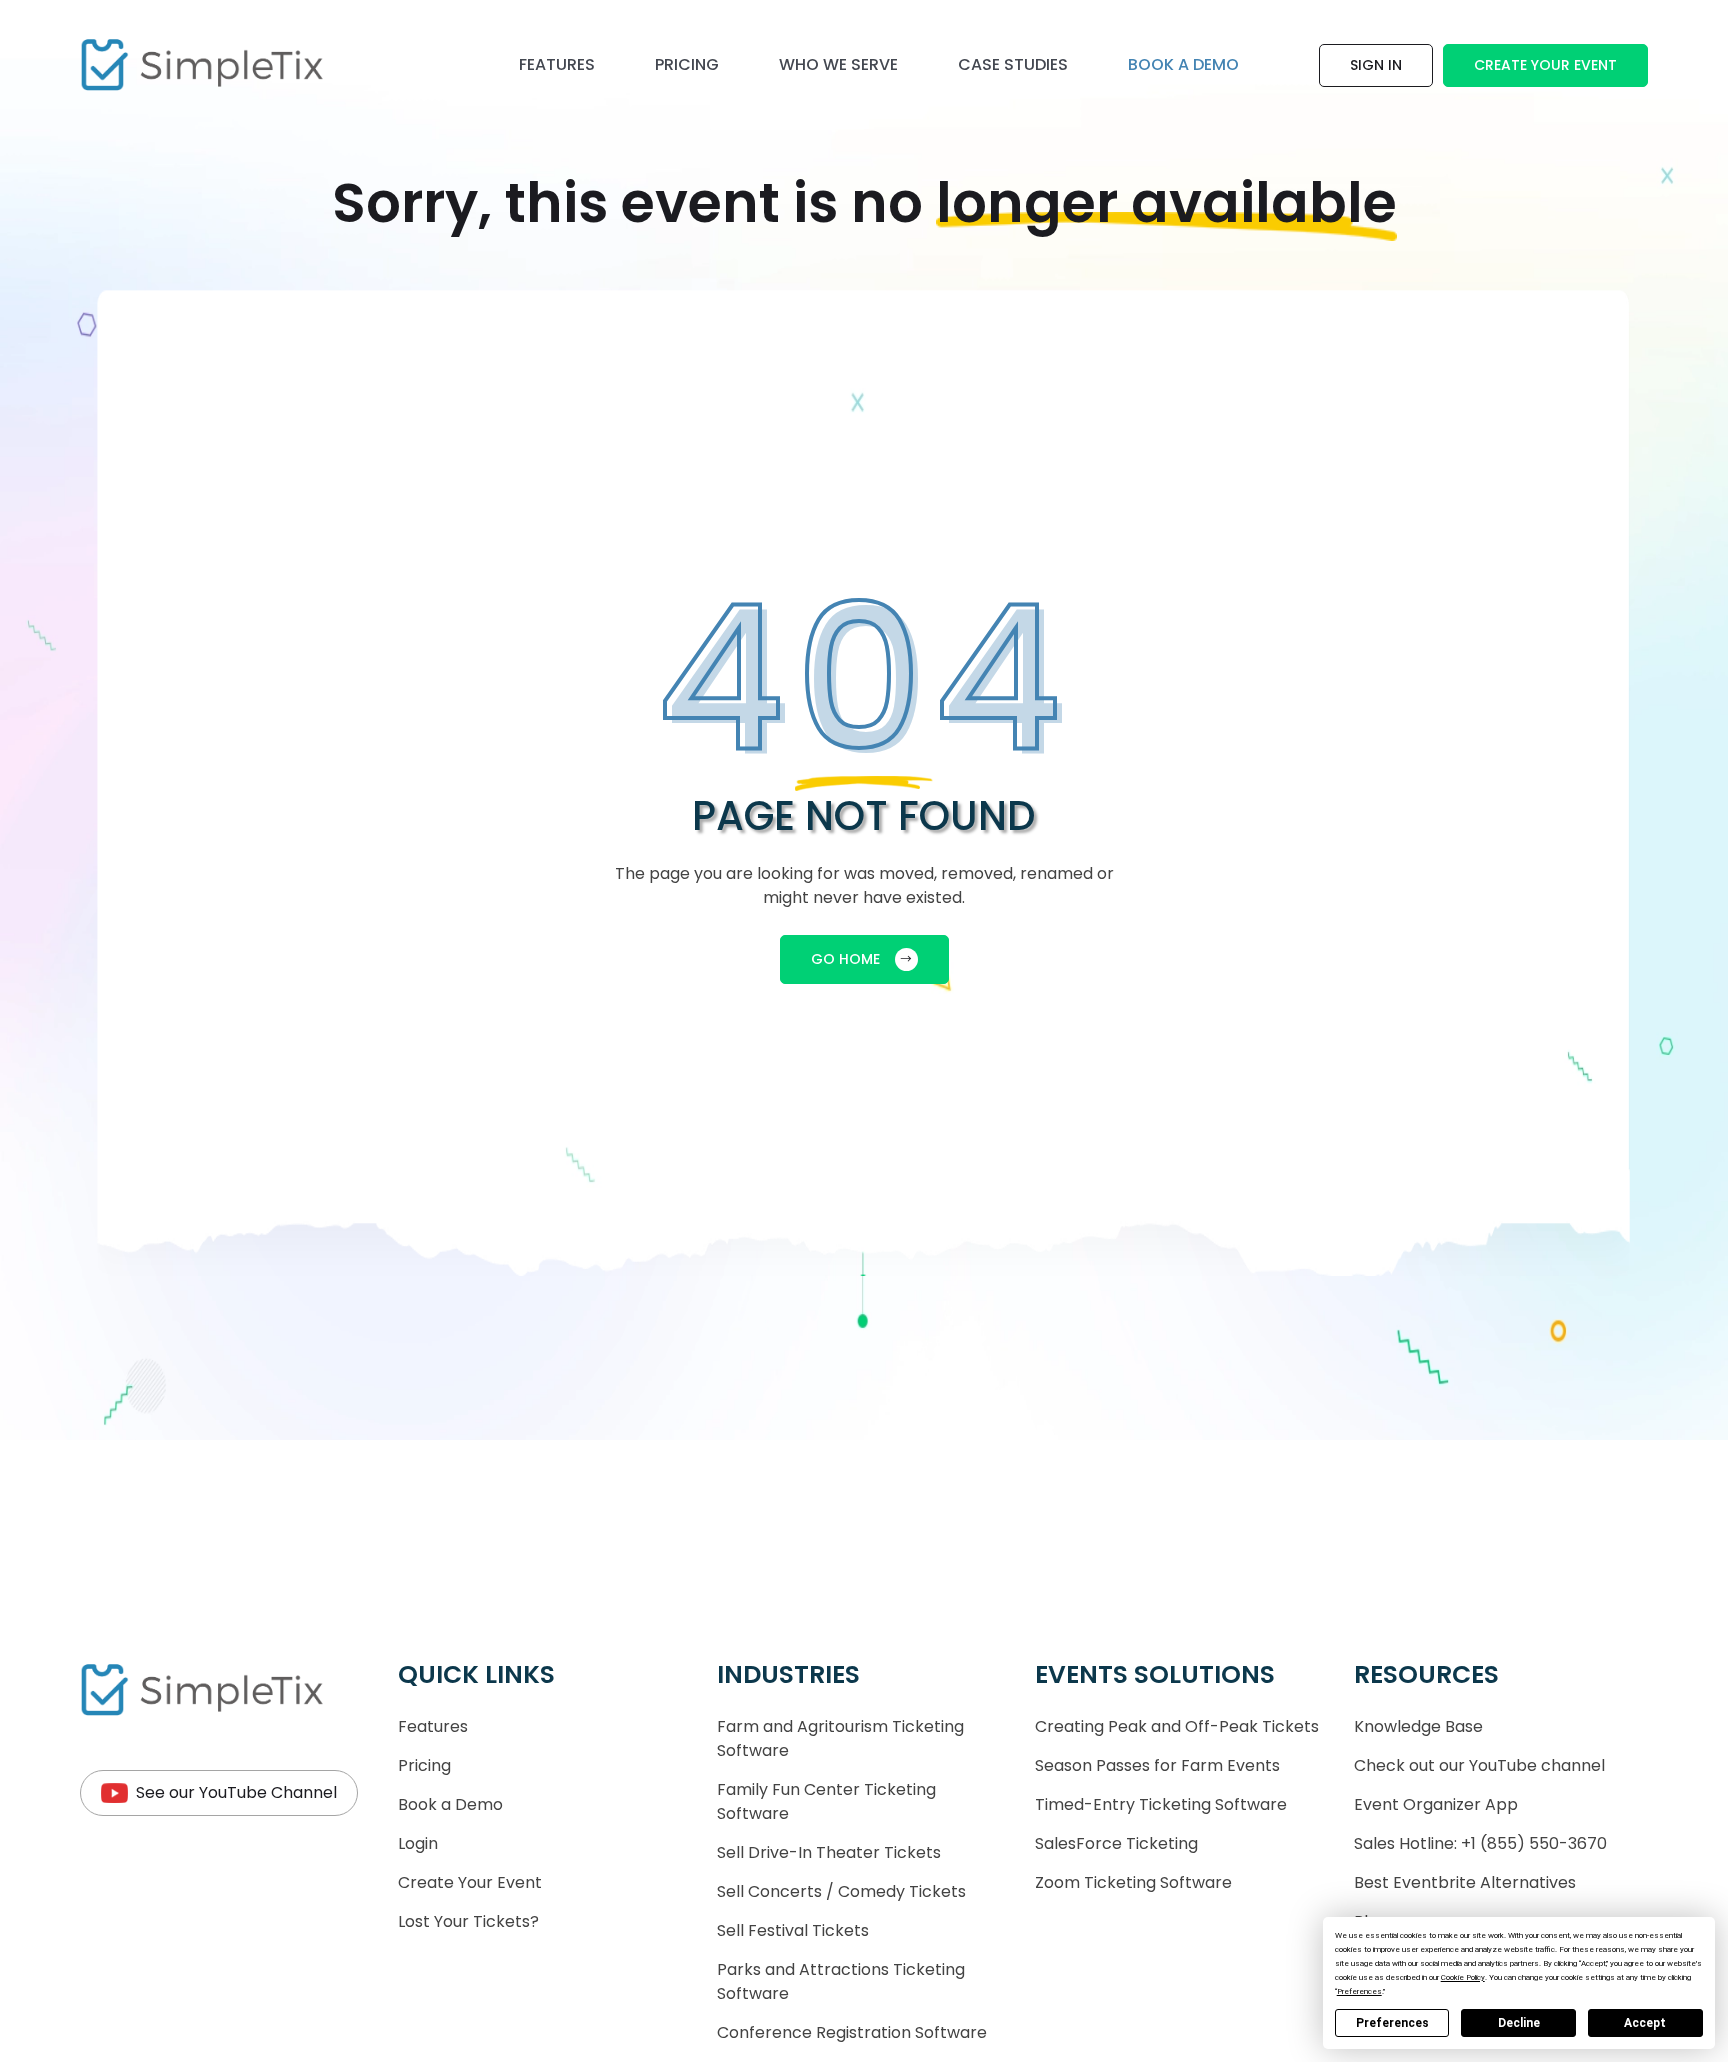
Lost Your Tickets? (468, 1921)
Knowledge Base (1418, 1726)
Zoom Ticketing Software (1133, 1882)
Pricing (687, 64)
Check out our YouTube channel (1479, 1765)
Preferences (1392, 2023)
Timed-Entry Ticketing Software (1161, 1804)
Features (557, 64)
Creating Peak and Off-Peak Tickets (1177, 1726)
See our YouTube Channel (236, 1792)
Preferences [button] (1359, 1991)
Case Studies (1013, 64)
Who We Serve (838, 64)
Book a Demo (450, 1804)
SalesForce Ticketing (1116, 1843)
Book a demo (1183, 64)
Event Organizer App (1436, 1804)
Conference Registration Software (852, 2032)
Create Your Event (1545, 65)
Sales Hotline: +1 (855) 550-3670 (1480, 1843)
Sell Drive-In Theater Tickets (829, 1852)
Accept (1645, 2023)
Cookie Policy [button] (1463, 1977)
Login (418, 1843)
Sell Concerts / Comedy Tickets (841, 1891)
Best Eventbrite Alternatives (1465, 1882)
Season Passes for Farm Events (1157, 1765)
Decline (1519, 2023)
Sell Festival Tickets (793, 1930)
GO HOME (845, 959)
